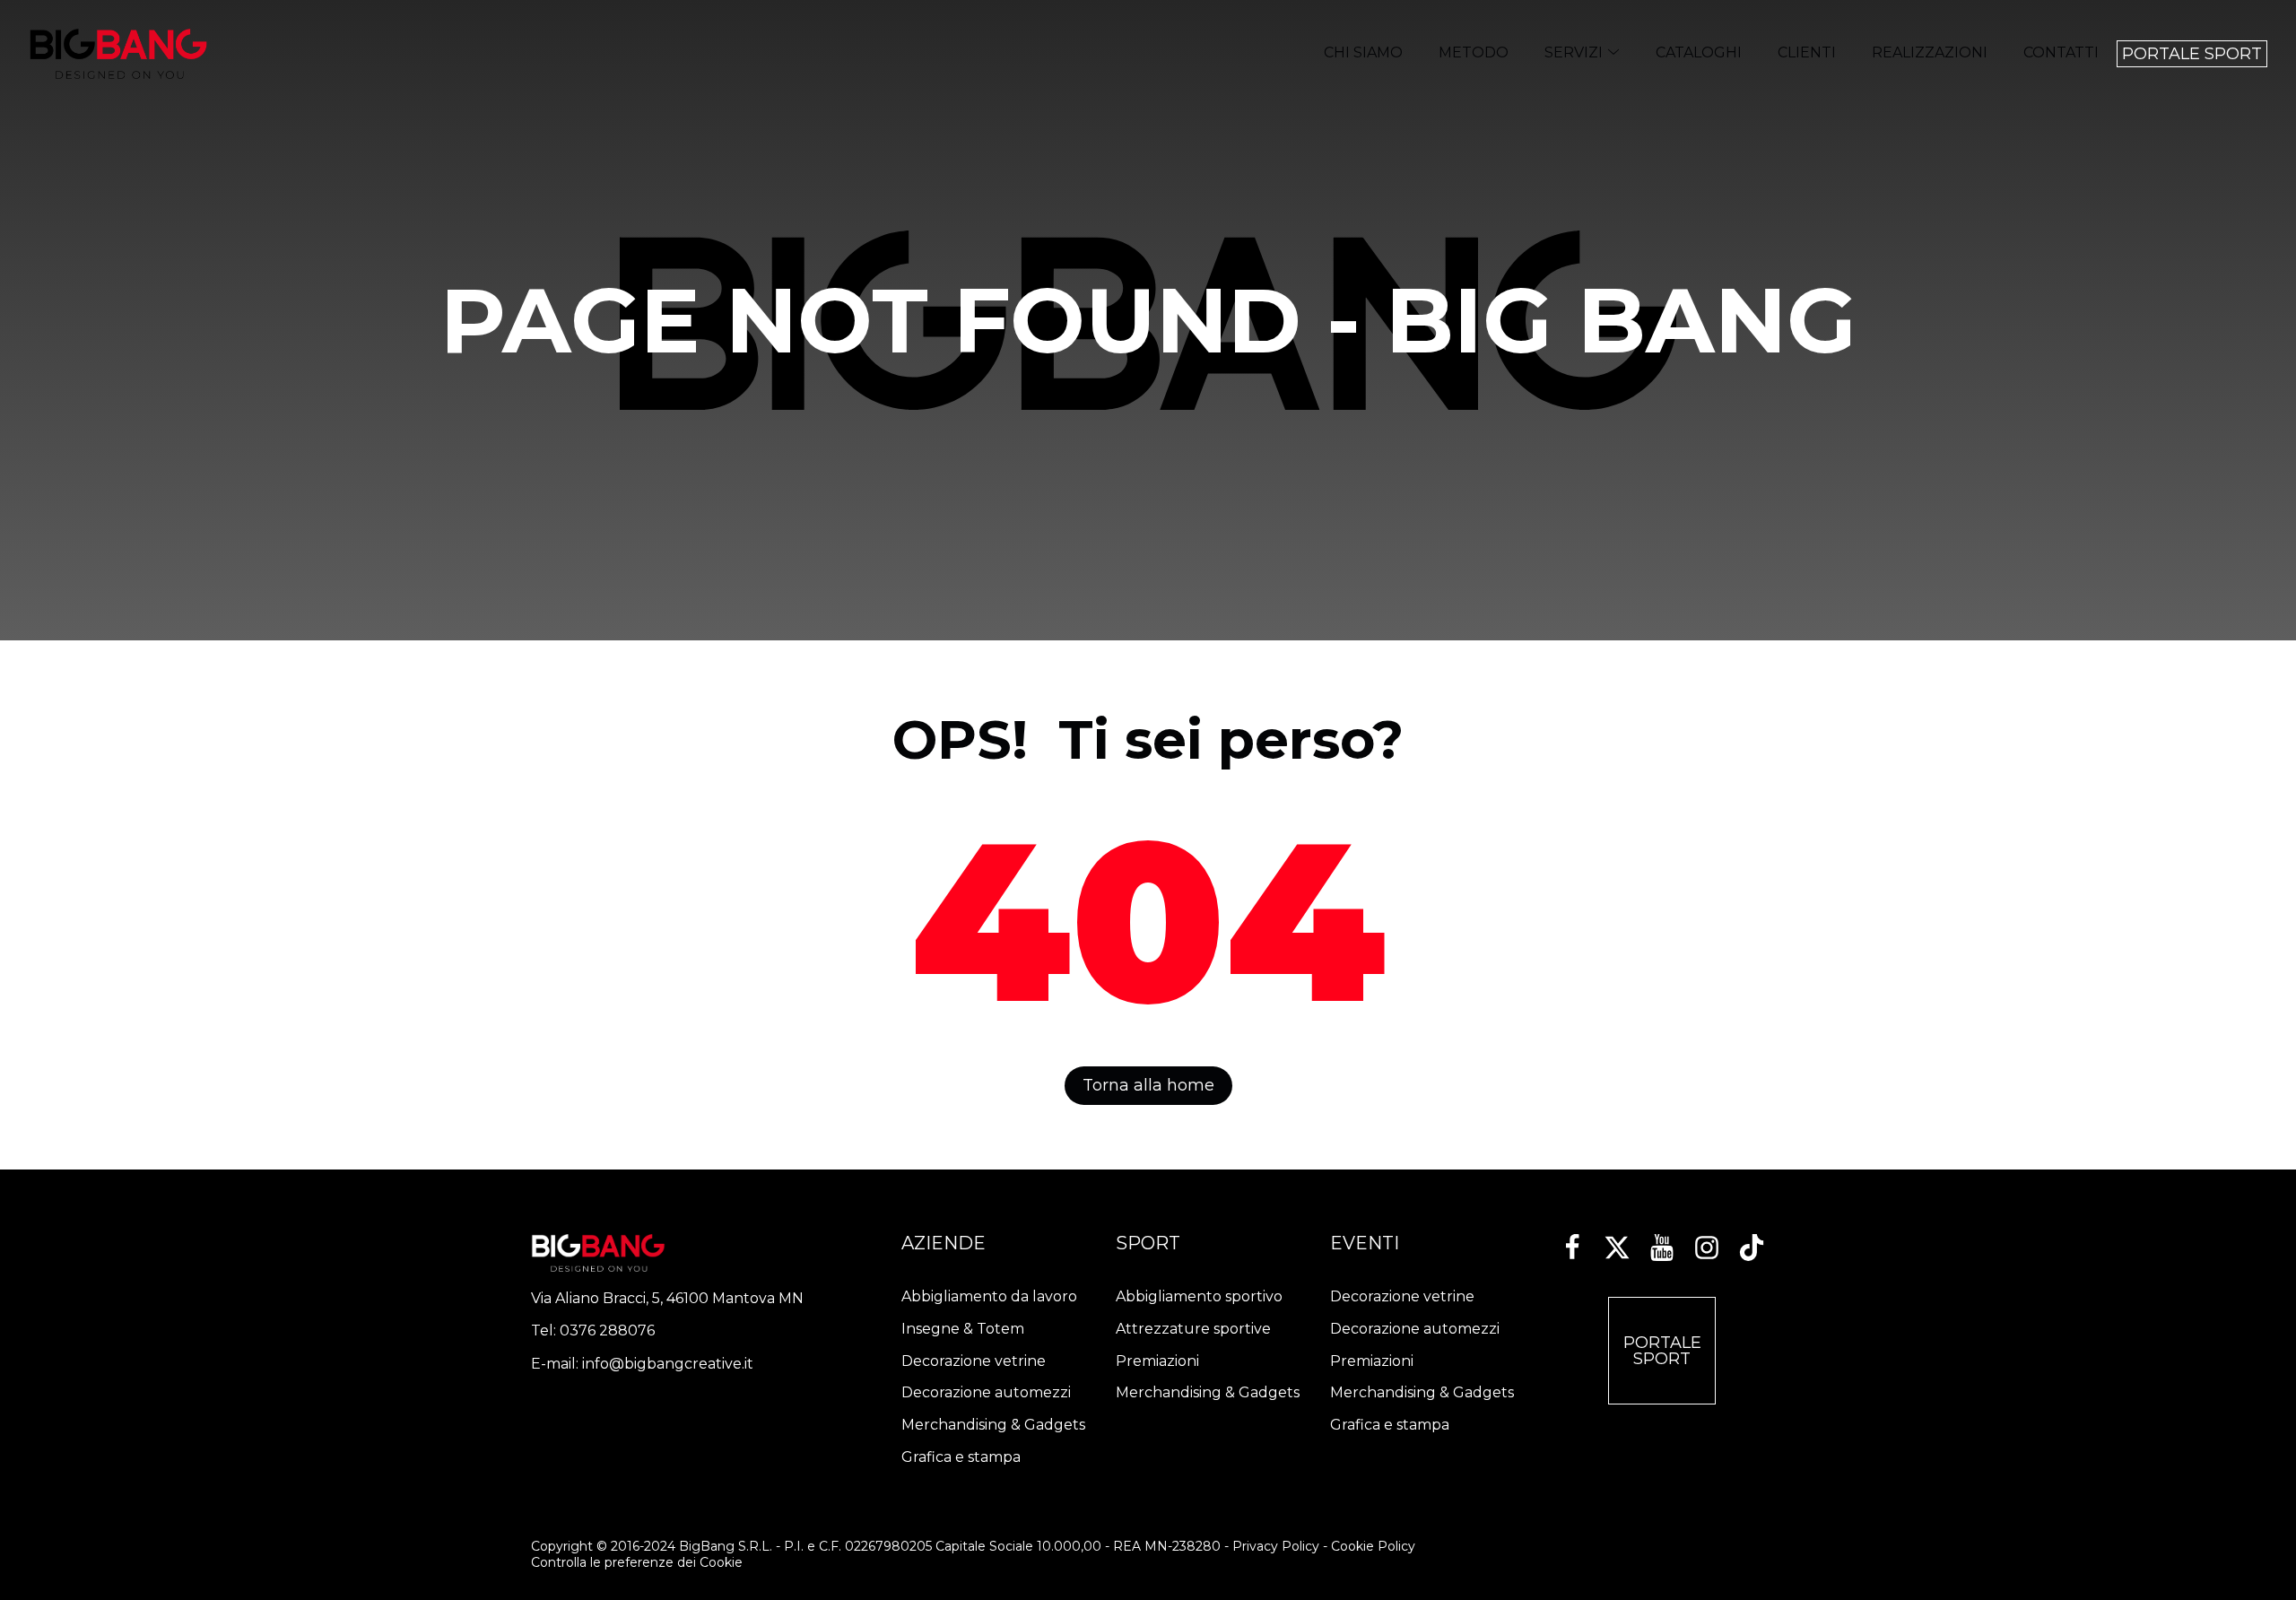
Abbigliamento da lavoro (989, 1296)
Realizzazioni (1930, 52)
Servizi (1574, 52)
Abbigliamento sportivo (1199, 1296)
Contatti (2061, 52)
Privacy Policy (1276, 1546)
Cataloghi (1699, 52)
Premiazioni (1157, 1361)
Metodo (1474, 52)
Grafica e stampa (961, 1457)
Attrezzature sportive (1193, 1329)
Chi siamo (1363, 52)
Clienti (1807, 52)
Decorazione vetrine (974, 1361)
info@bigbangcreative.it (668, 1364)
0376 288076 (607, 1330)
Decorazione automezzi (986, 1392)
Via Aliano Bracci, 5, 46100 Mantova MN (667, 1298)
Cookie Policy (1373, 1546)
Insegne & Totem (963, 1329)
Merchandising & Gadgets (993, 1425)
